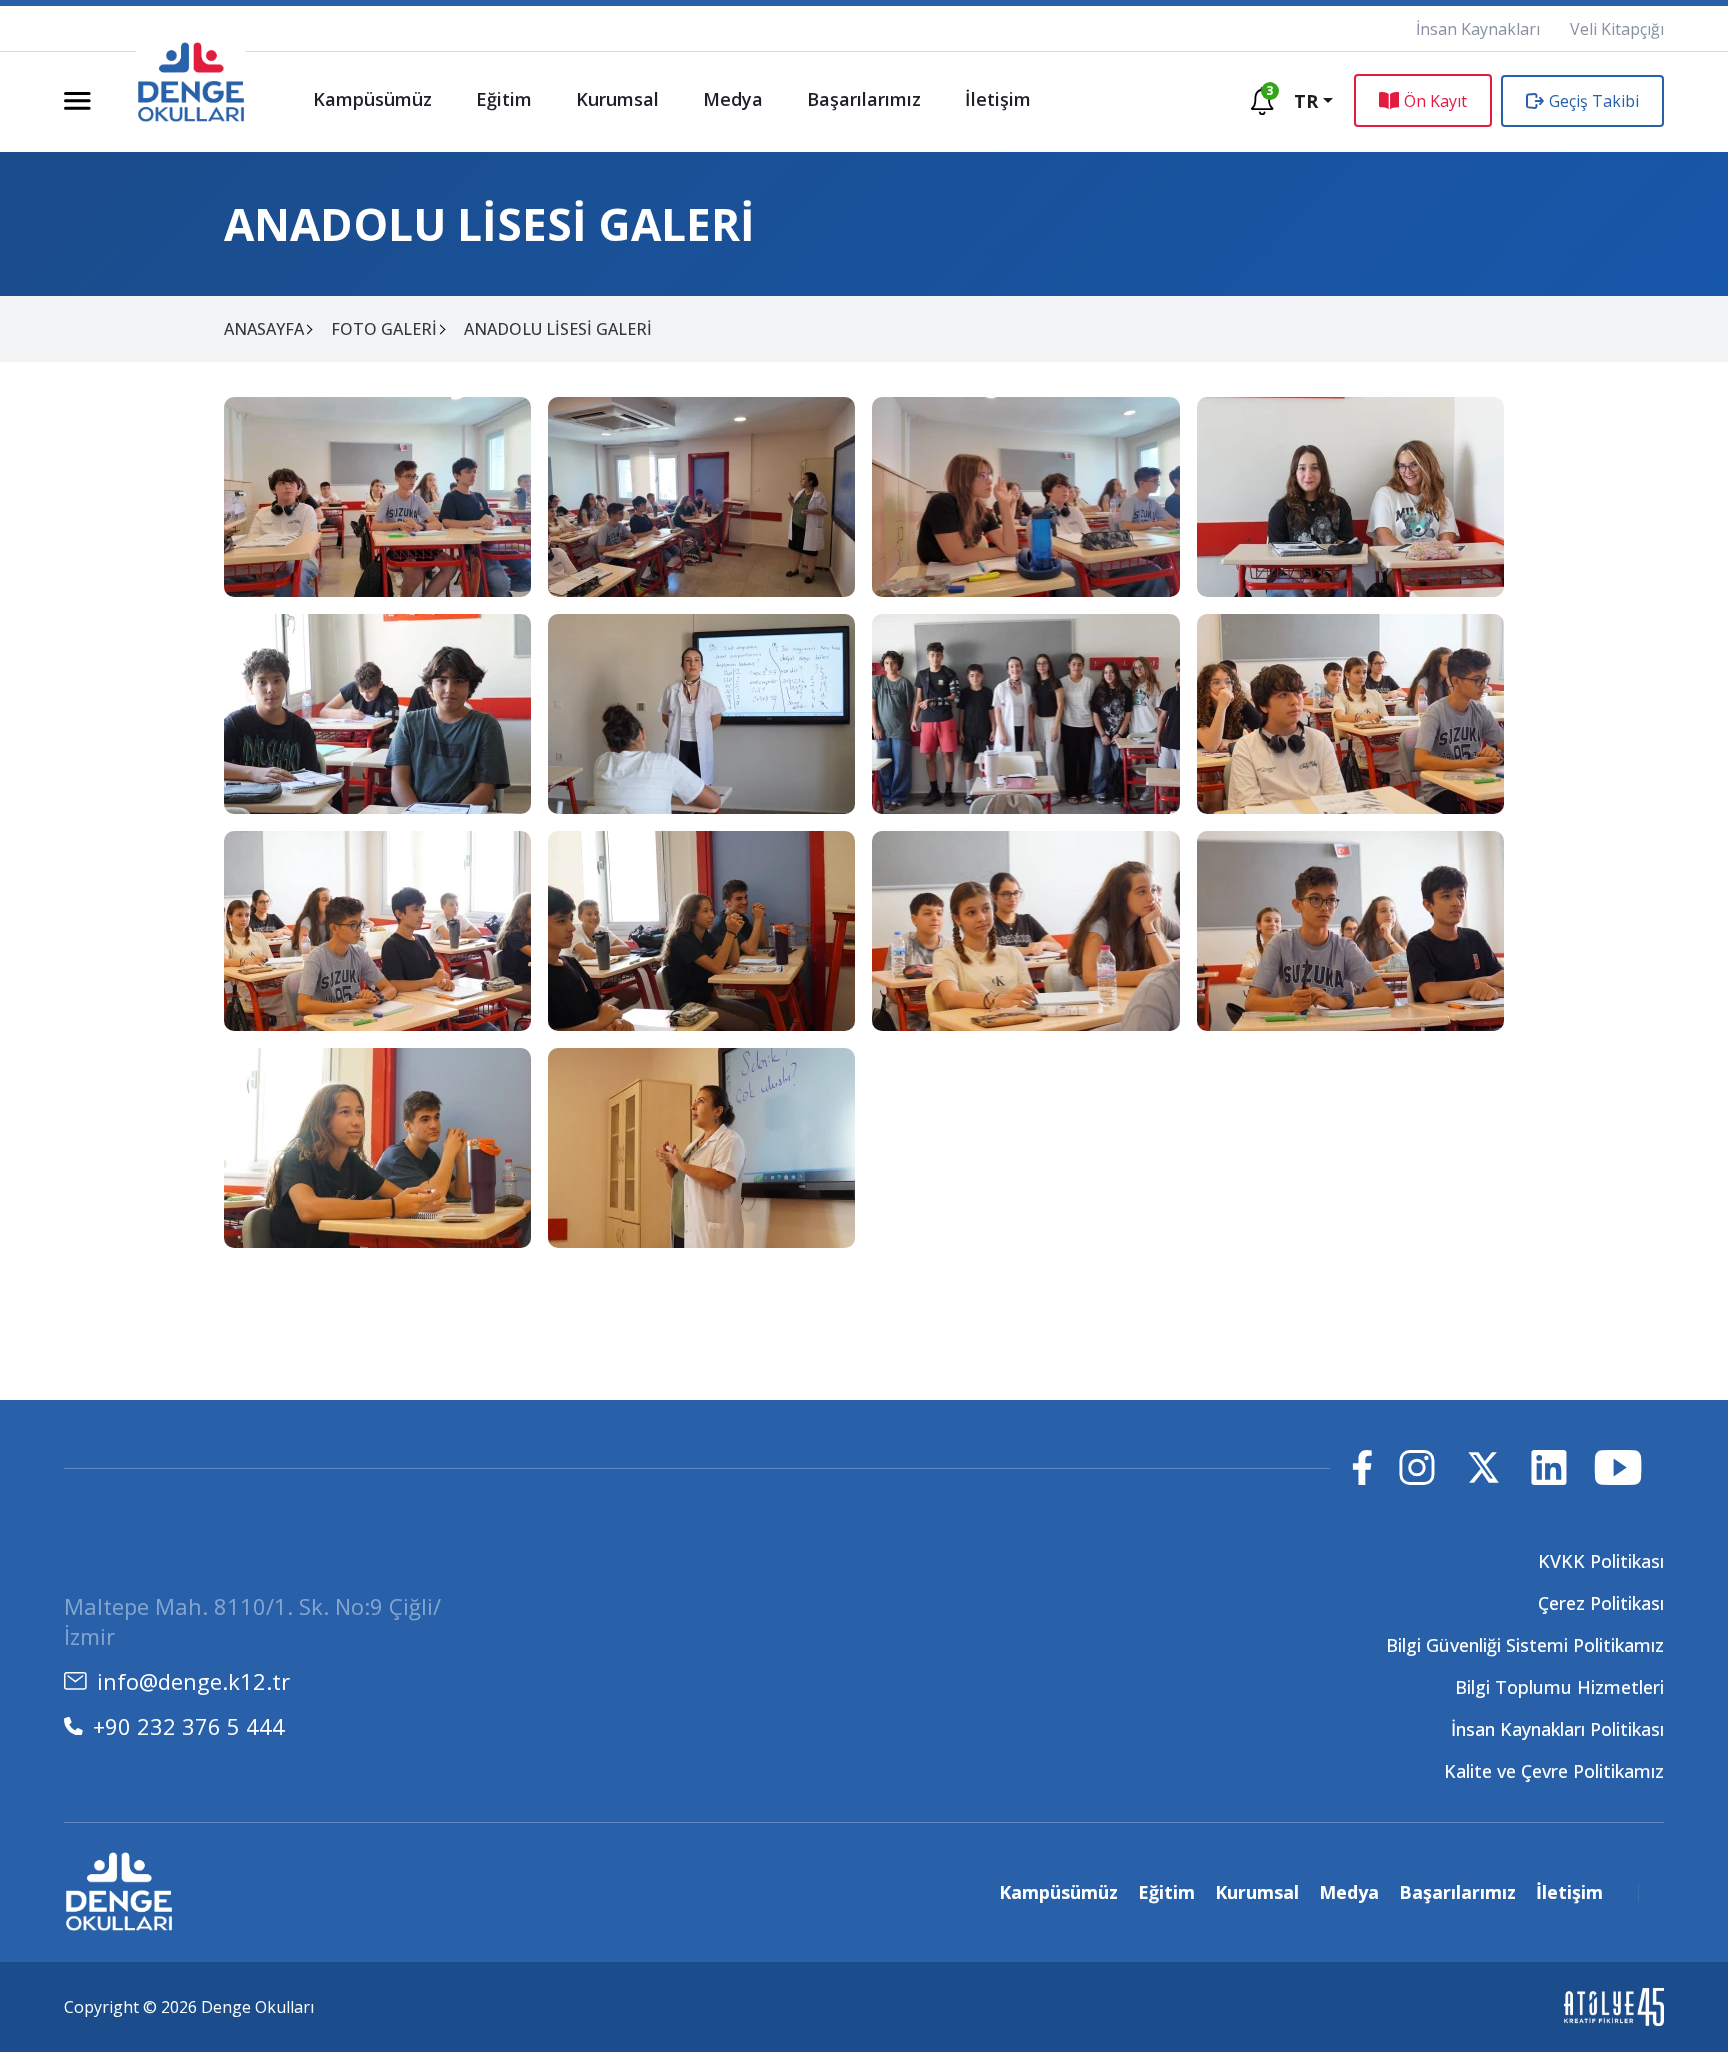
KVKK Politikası (1601, 1561)
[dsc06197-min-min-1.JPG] (377, 931)
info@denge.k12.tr (193, 1681)
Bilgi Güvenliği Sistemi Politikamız (1525, 1645)
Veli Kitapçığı (1617, 29)
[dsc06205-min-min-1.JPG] (701, 1148)
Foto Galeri (384, 329)
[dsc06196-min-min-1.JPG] (1350, 714)
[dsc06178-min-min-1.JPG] (377, 714)
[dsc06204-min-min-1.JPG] (377, 1148)
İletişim (998, 99)
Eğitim (504, 99)
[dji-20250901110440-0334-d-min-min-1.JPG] (701, 497)
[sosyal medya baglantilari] (1362, 1468)
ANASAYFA (264, 329)
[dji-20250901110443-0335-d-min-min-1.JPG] (1025, 497)
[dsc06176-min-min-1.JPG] (1350, 497)
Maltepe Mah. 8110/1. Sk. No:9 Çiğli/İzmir (252, 1621)
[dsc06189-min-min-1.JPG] (1025, 714)
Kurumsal (617, 99)
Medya (733, 99)
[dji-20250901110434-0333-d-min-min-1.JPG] (377, 497)
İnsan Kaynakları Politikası (1557, 1729)
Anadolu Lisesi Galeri (558, 329)
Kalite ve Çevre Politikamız (1554, 1771)
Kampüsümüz (372, 99)
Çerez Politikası (1601, 1603)
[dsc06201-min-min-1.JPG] (1025, 931)
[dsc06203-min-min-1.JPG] (1350, 931)
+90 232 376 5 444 (189, 1726)
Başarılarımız (864, 99)
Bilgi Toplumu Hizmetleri (1559, 1687)
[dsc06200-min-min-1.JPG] (701, 931)
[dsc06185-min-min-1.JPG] (701, 714)
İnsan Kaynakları (1478, 29)
